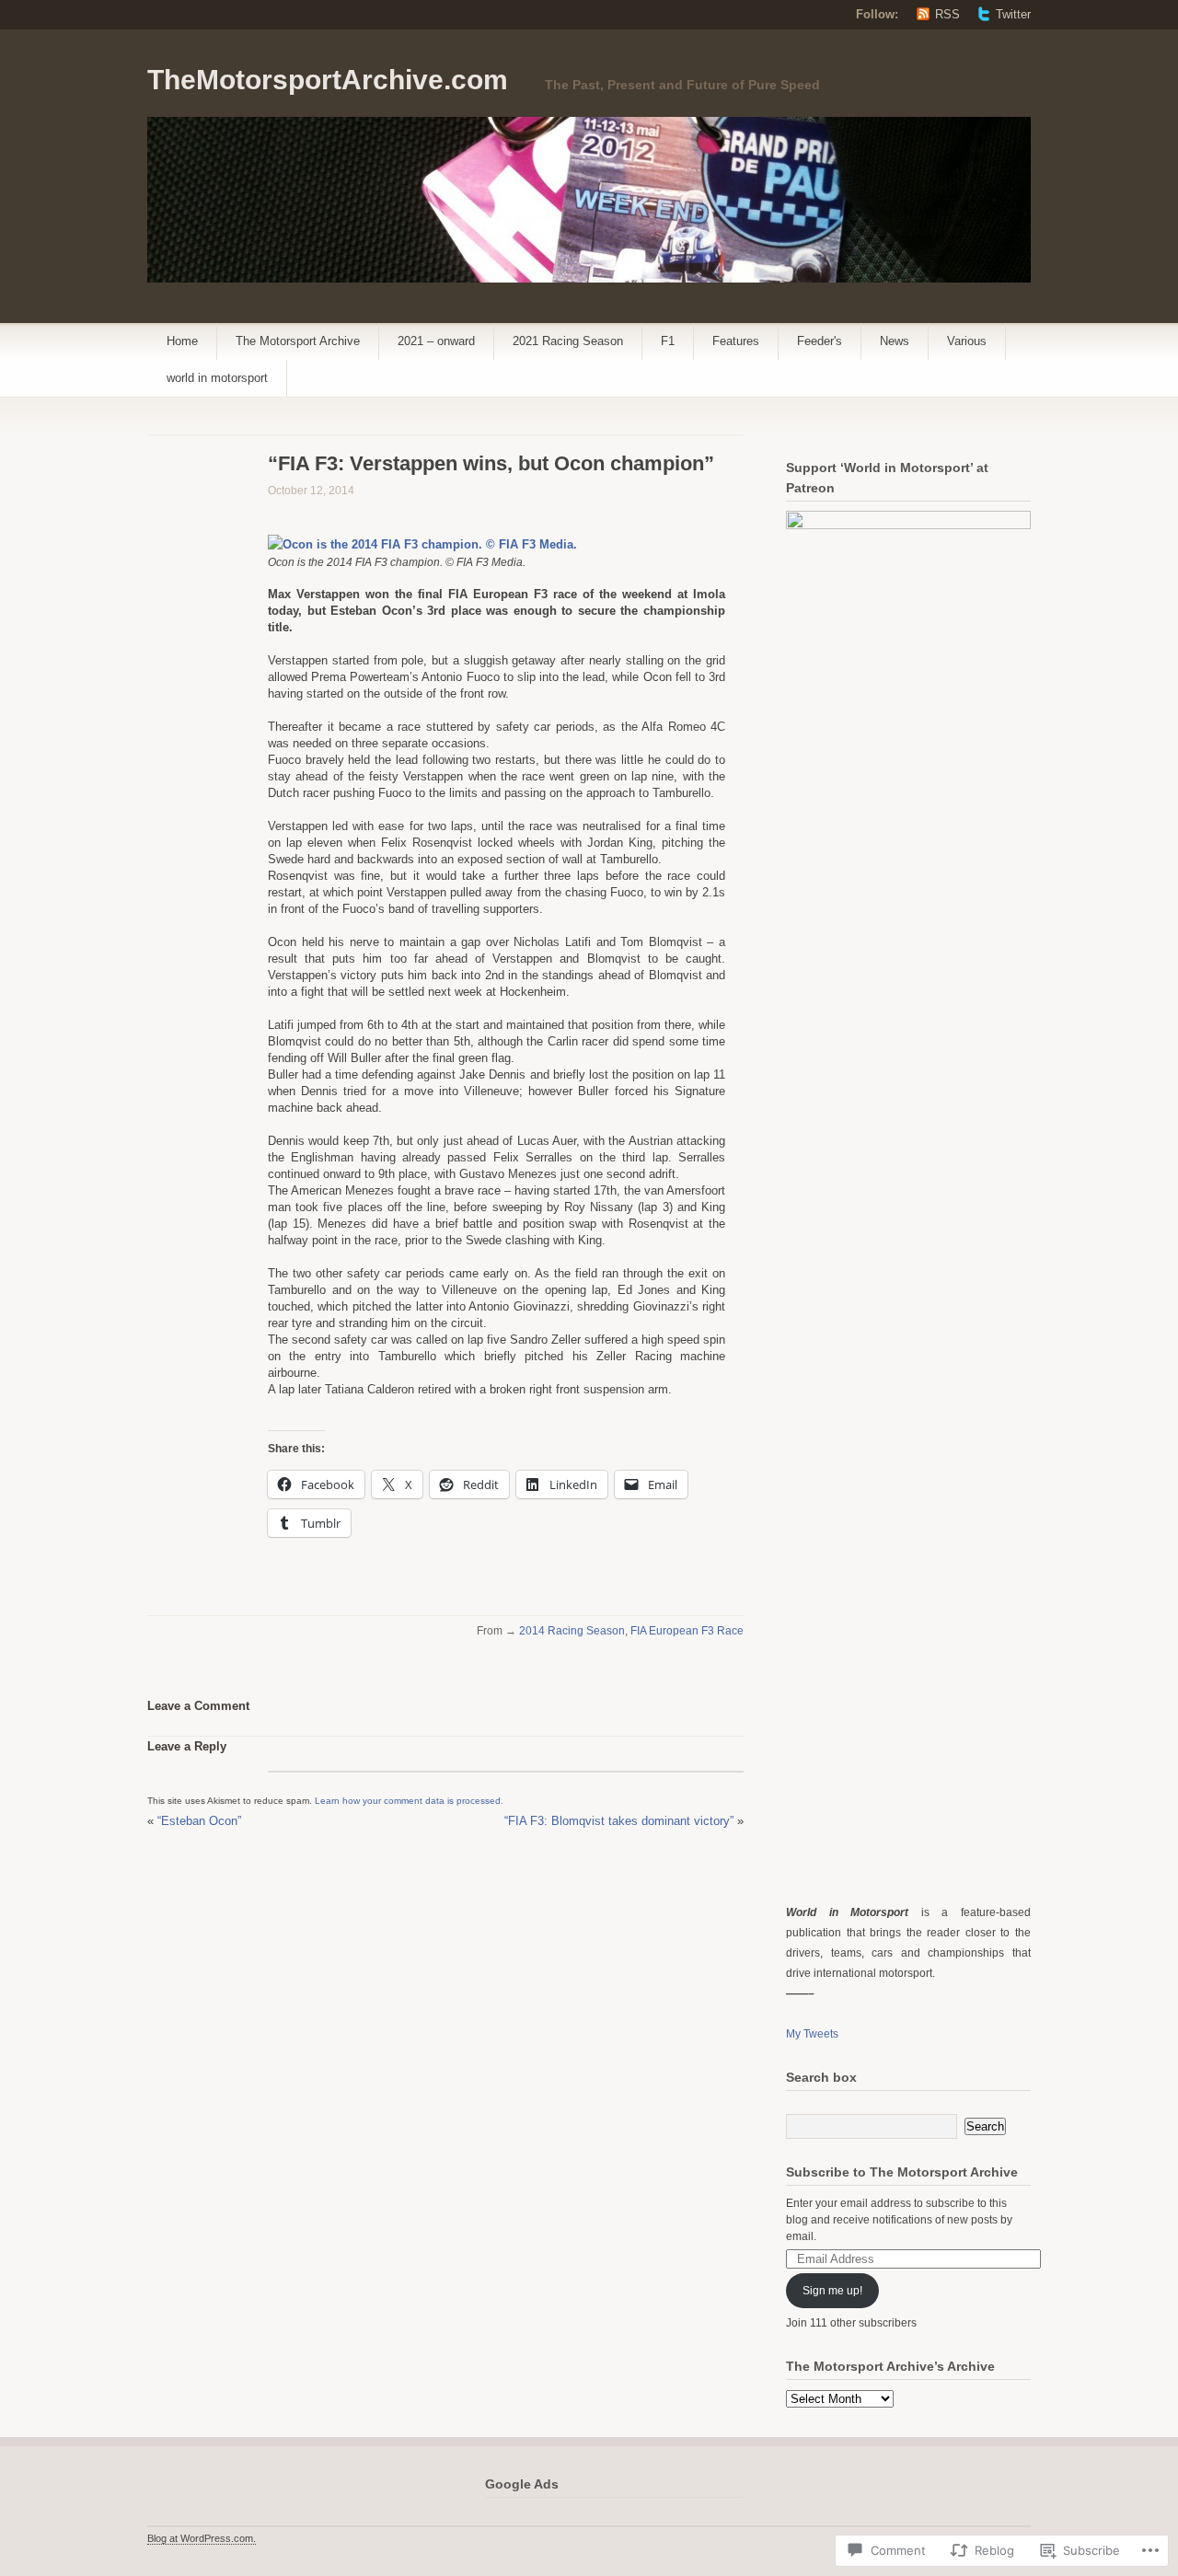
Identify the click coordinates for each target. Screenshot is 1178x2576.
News (895, 341)
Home (182, 341)
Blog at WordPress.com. (202, 2538)
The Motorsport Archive (298, 341)
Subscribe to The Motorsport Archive (902, 2172)
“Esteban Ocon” (199, 1821)
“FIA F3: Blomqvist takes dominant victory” (619, 1821)
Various (967, 341)
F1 (668, 341)
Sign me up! (832, 2291)
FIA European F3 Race (687, 1631)
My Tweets (812, 2034)
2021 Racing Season (568, 341)
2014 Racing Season (572, 1631)
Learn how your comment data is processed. (409, 1801)
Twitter (1013, 14)
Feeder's (820, 341)
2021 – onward (436, 341)
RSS (947, 14)
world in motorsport (217, 378)
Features (736, 341)
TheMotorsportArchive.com (328, 80)
